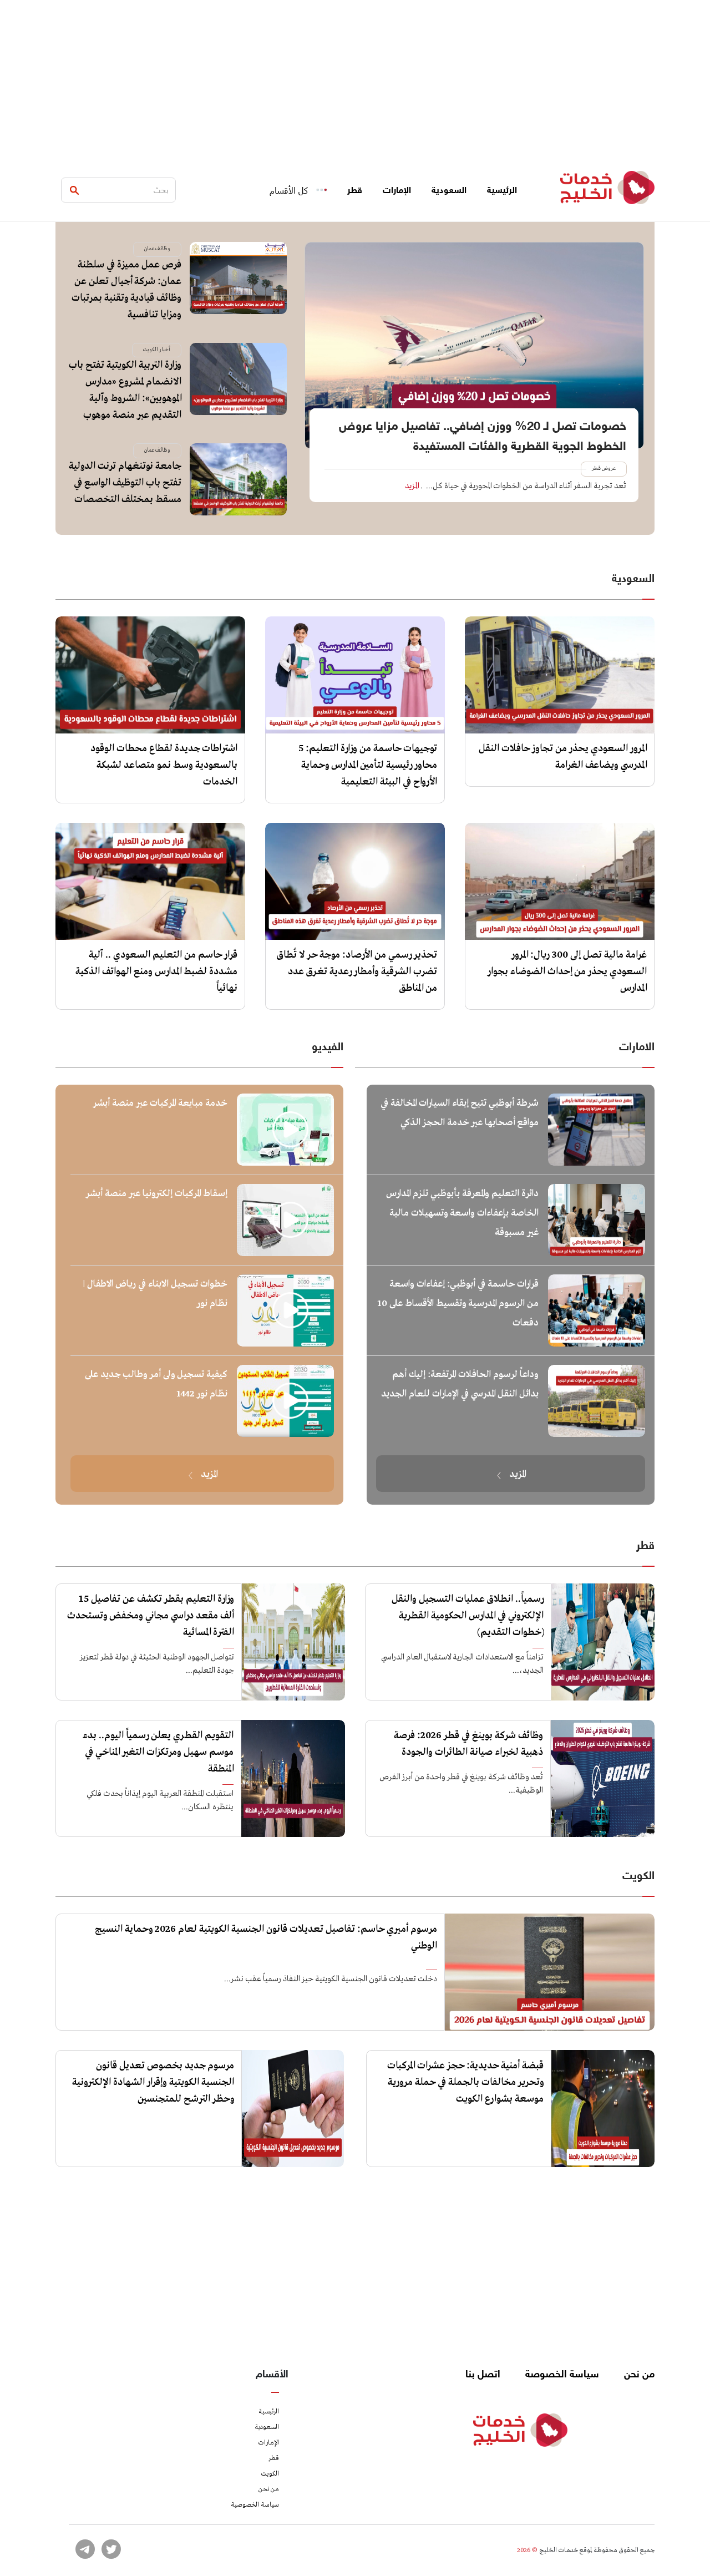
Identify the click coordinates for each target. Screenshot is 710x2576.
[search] (74, 190)
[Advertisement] (355, 78)
